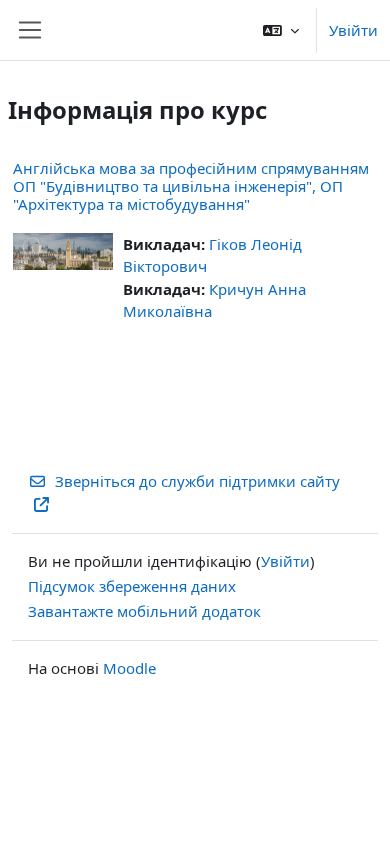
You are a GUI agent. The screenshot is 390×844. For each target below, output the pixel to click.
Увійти (353, 30)
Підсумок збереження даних (132, 586)
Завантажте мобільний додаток (144, 611)
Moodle (129, 668)
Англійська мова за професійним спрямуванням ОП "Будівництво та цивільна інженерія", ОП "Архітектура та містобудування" (191, 186)
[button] (281, 30)
